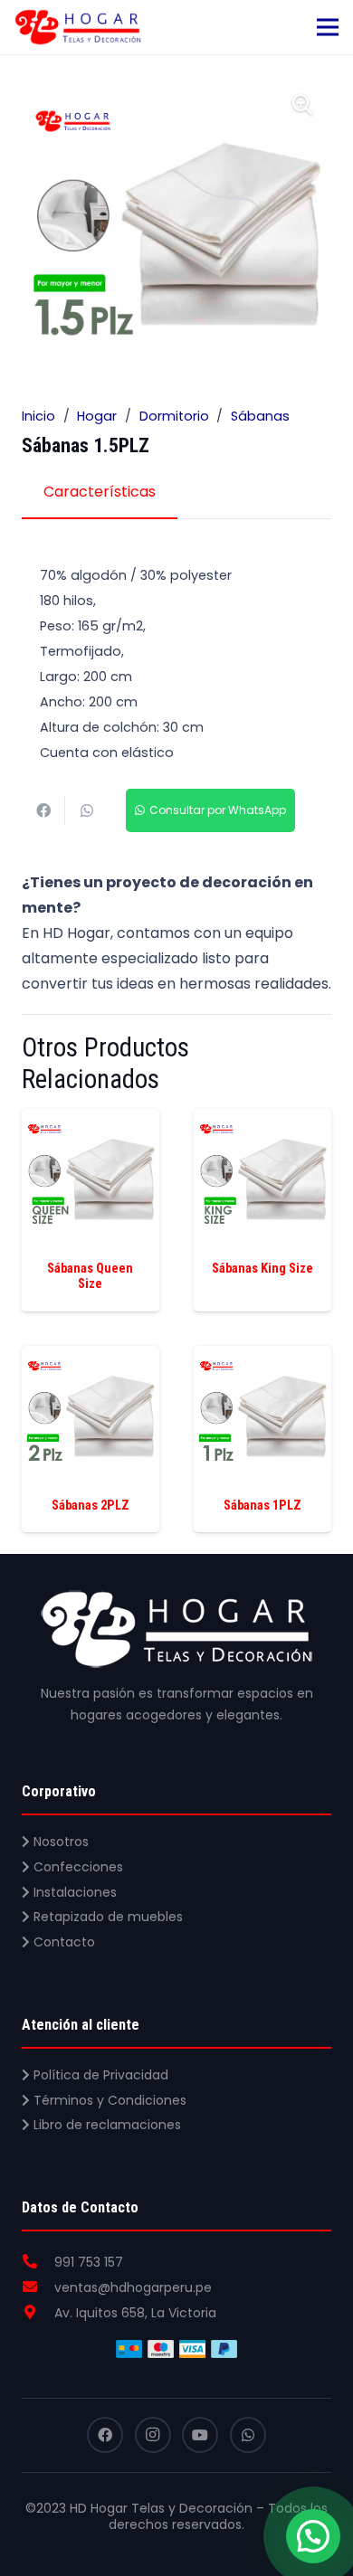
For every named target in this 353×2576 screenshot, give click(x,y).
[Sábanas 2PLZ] (91, 1358)
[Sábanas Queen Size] (91, 1121)
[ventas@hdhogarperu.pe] (38, 2287)
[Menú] (328, 27)
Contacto (62, 1942)
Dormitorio (174, 416)
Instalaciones (73, 1892)
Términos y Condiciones (108, 2100)
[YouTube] (200, 2435)
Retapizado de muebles (106, 1917)
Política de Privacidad (99, 2075)
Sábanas (260, 416)
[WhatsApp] (248, 2435)
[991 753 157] (38, 2262)
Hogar (97, 416)
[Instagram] (153, 2435)
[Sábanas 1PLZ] (262, 1358)
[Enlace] (78, 27)
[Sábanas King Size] (262, 1121)
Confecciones (76, 1867)
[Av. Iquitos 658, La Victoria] (38, 2313)
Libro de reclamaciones (105, 2125)
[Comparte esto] (43, 810)
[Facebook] (105, 2435)
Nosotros (59, 1842)
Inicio (38, 416)
